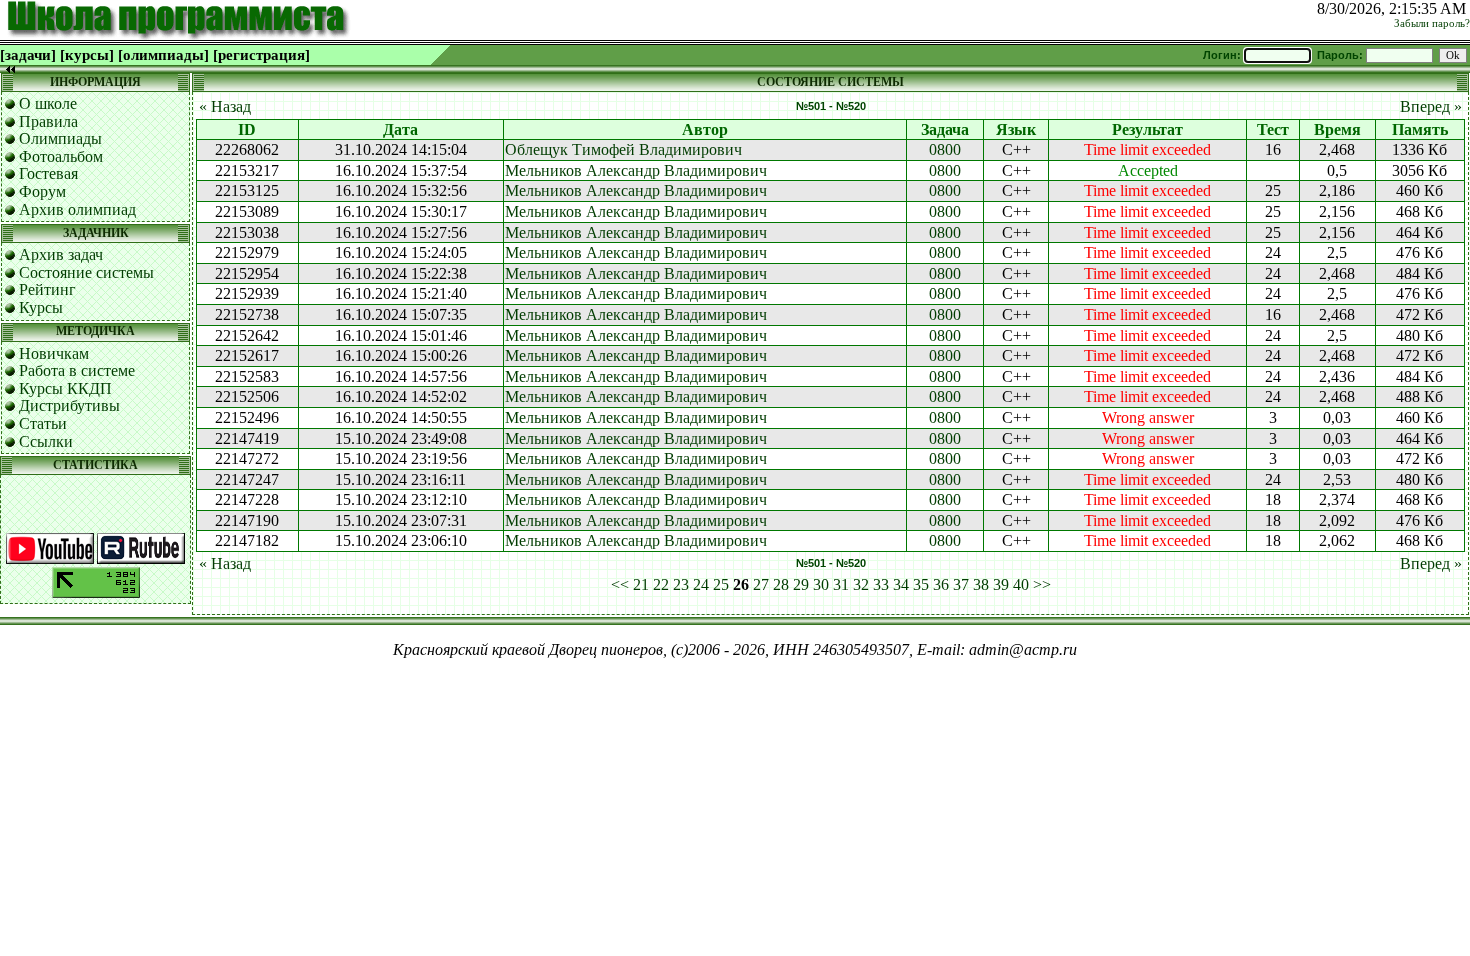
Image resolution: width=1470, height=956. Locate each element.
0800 (945, 149)
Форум (42, 191)
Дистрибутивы (69, 405)
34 (901, 584)
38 (981, 584)
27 (761, 584)
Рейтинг (47, 289)
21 (641, 584)
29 (801, 584)
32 (861, 584)
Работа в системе (77, 370)
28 (781, 584)
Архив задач (61, 254)
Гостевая (48, 173)
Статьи (43, 423)
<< (620, 584)
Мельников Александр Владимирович (636, 170)
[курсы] (87, 55)
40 (1021, 584)
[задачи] (28, 55)
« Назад (225, 106)
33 (881, 584)
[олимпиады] (163, 55)
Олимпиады (60, 138)
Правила (48, 121)
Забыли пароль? (1432, 23)
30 (821, 584)
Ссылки (46, 441)
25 (721, 584)
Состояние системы (86, 272)
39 (1001, 584)
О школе (48, 103)
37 (961, 584)
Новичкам (54, 353)
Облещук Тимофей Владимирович (623, 149)
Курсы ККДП (65, 388)
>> (1042, 584)
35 (921, 584)
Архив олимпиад (77, 209)
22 (661, 584)
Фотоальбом (61, 156)
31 (841, 584)
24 (701, 584)
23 (681, 584)
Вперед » (1431, 106)
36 (941, 584)
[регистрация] (261, 55)
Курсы (41, 307)
